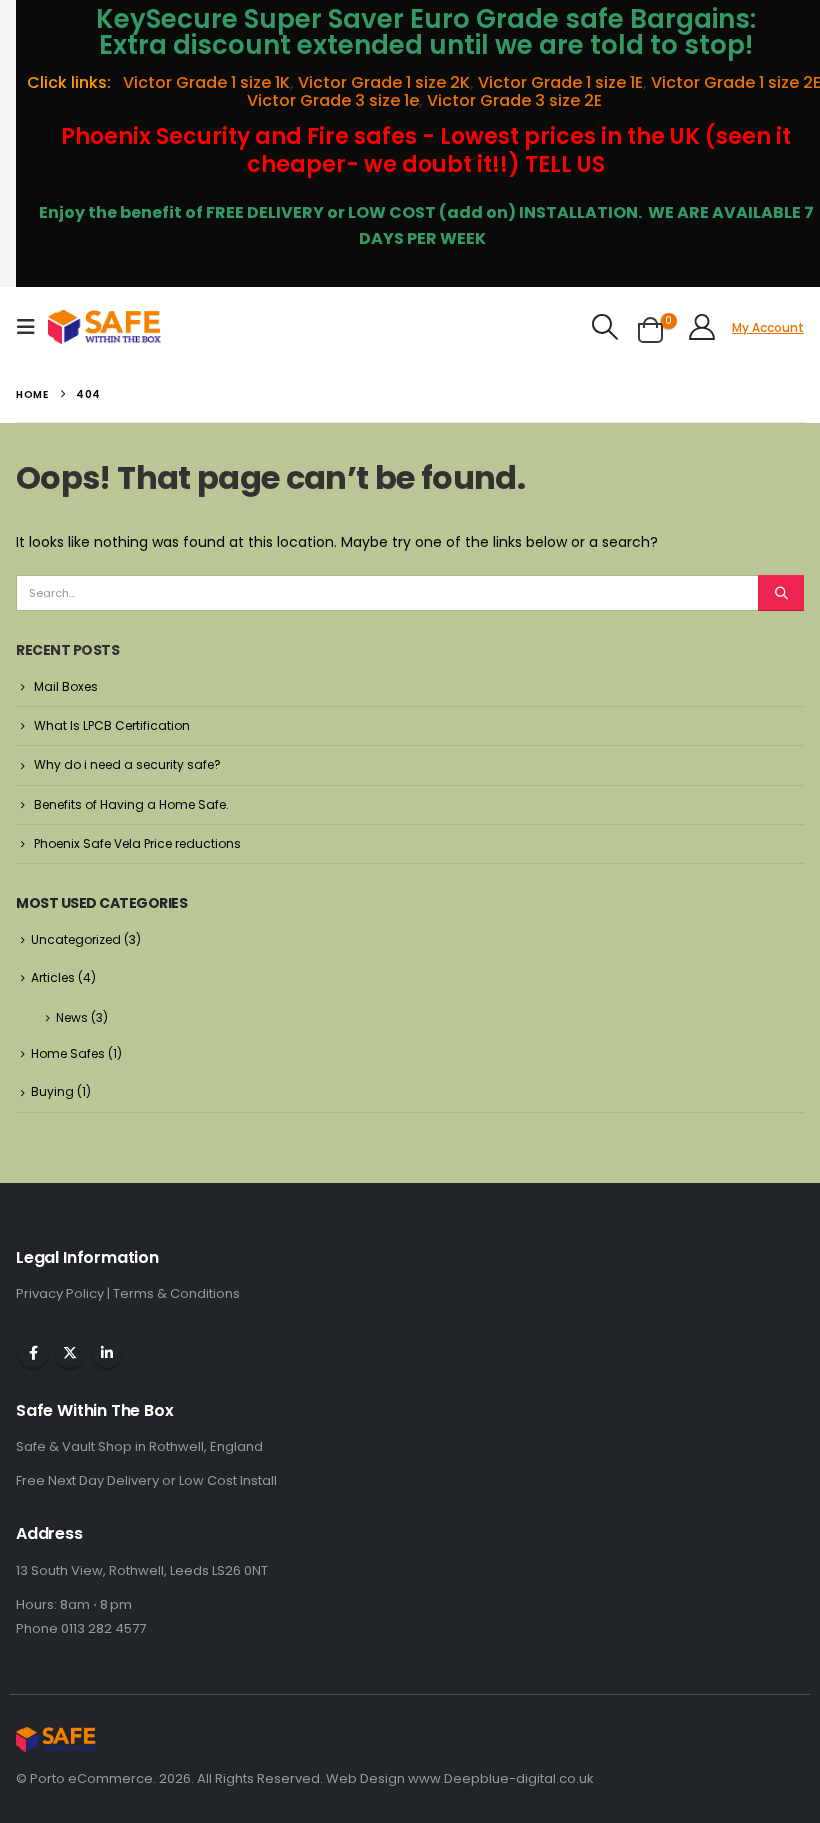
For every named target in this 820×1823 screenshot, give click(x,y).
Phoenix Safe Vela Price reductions (137, 843)
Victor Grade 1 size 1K (204, 82)
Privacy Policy (61, 1293)
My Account (768, 327)
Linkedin (107, 1353)
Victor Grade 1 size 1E (560, 82)
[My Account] (702, 327)
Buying (52, 1091)
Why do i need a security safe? (127, 764)
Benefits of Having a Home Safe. (131, 804)
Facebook (33, 1353)
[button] (32, 327)
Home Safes (68, 1053)
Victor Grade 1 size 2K (384, 82)
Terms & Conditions (176, 1293)
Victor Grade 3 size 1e (333, 100)
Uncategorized (76, 939)
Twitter (70, 1353)
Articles (53, 977)
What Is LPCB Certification (112, 725)
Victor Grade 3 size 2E (516, 100)
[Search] (781, 593)
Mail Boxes (66, 686)
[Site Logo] (104, 327)
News (72, 1017)
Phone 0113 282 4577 (81, 1628)
